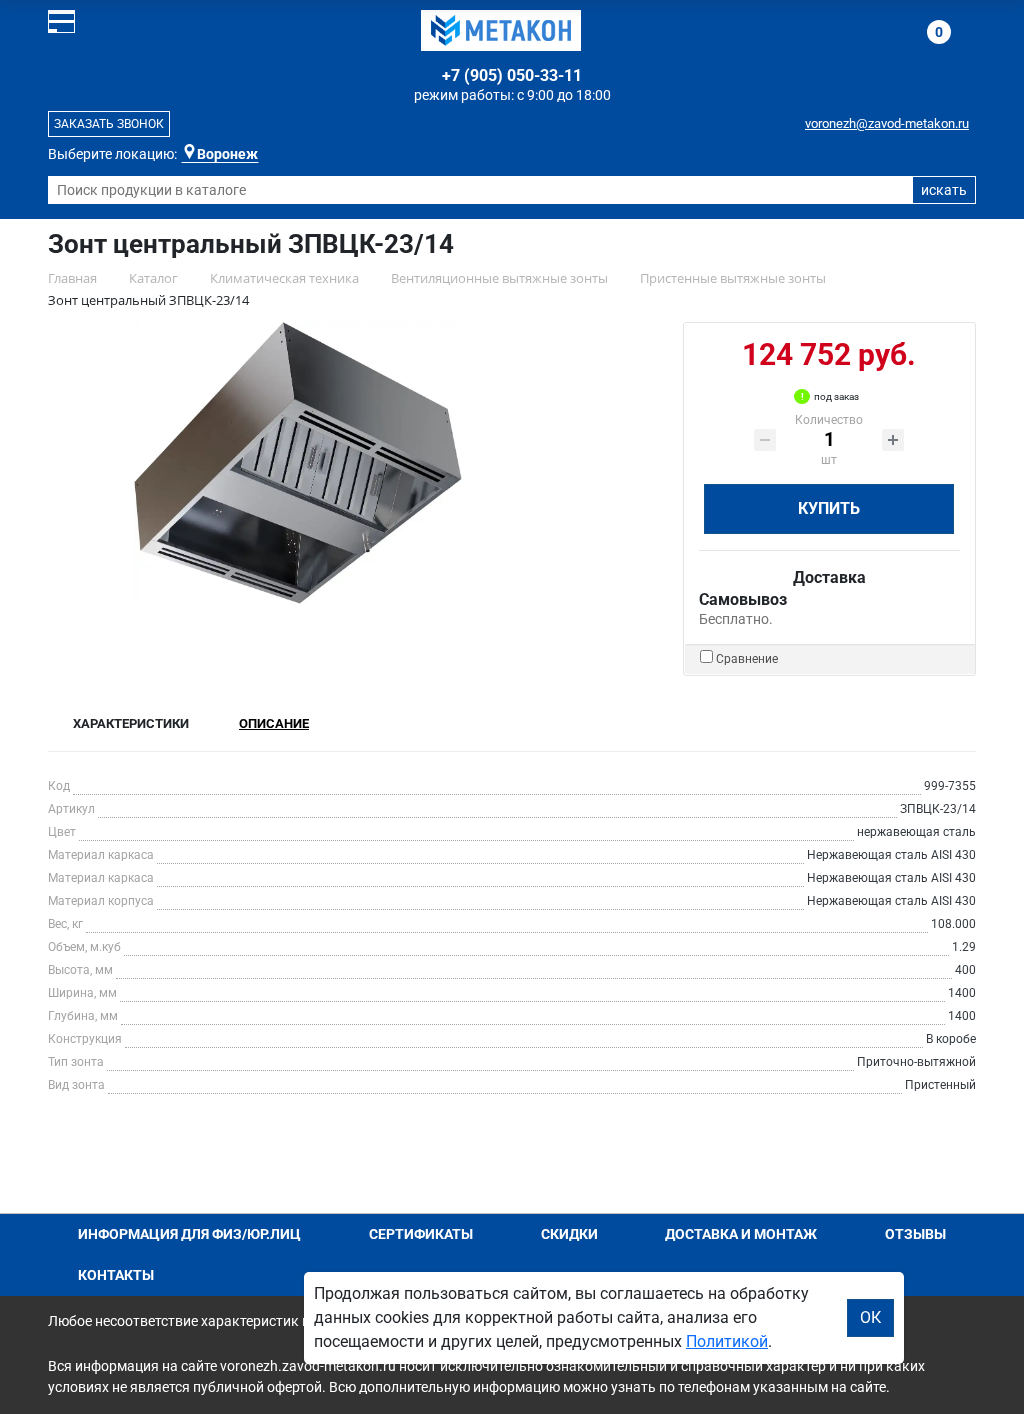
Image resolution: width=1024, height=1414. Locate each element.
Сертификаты (421, 1234)
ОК (870, 1317)
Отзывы (915, 1234)
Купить (829, 508)
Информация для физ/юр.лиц (189, 1234)
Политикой (727, 1341)
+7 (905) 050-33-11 (512, 75)
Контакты (116, 1275)
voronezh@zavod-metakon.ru (887, 123)
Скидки (569, 1234)
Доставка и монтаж (741, 1234)
